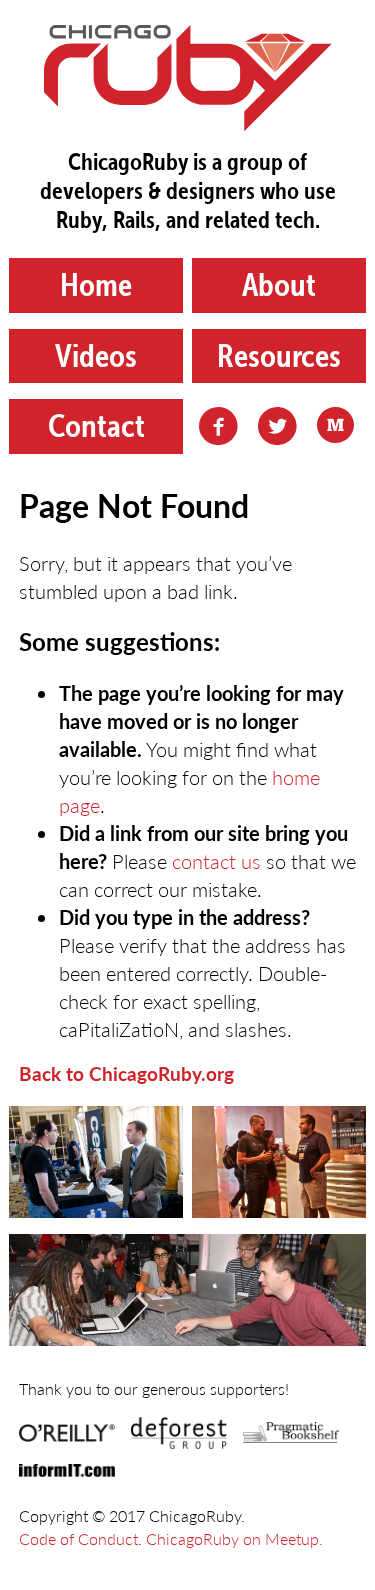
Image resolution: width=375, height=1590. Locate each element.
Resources (279, 355)
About (279, 284)
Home (96, 284)
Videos (96, 355)
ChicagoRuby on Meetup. (234, 1538)
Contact (96, 425)
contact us (216, 861)
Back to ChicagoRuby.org (126, 1073)
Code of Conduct (78, 1538)
